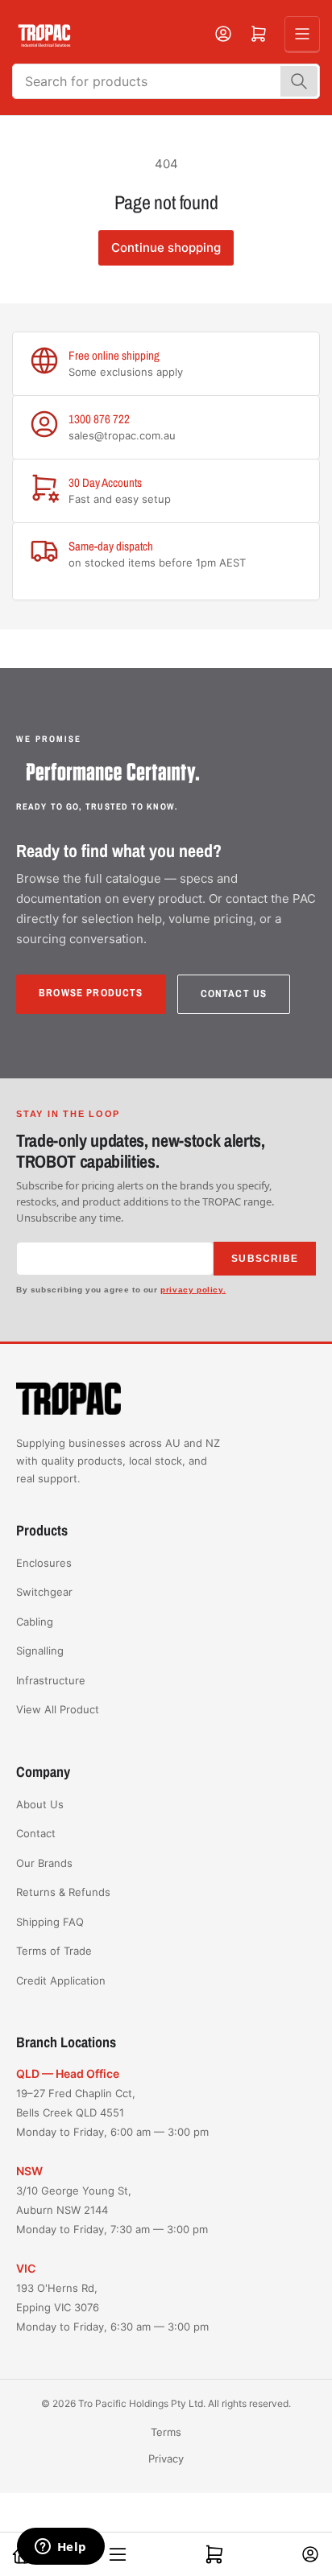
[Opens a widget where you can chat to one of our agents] (60, 2548)
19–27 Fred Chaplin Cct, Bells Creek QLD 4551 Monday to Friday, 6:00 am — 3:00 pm (112, 2112)
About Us (40, 1804)
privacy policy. (193, 1290)
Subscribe (265, 1259)
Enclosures (44, 1563)
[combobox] (166, 81)
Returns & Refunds (63, 1892)
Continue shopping (166, 247)
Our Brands (44, 1863)
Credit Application (61, 1980)
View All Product (58, 1709)
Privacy (166, 2459)
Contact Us (234, 993)
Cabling (35, 1622)
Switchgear (44, 1592)
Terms (166, 2432)
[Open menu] (302, 34)
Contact (36, 1833)
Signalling (40, 1651)
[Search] (299, 81)
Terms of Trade (54, 1951)
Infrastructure (51, 1680)
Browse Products (91, 993)
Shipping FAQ (50, 1922)
